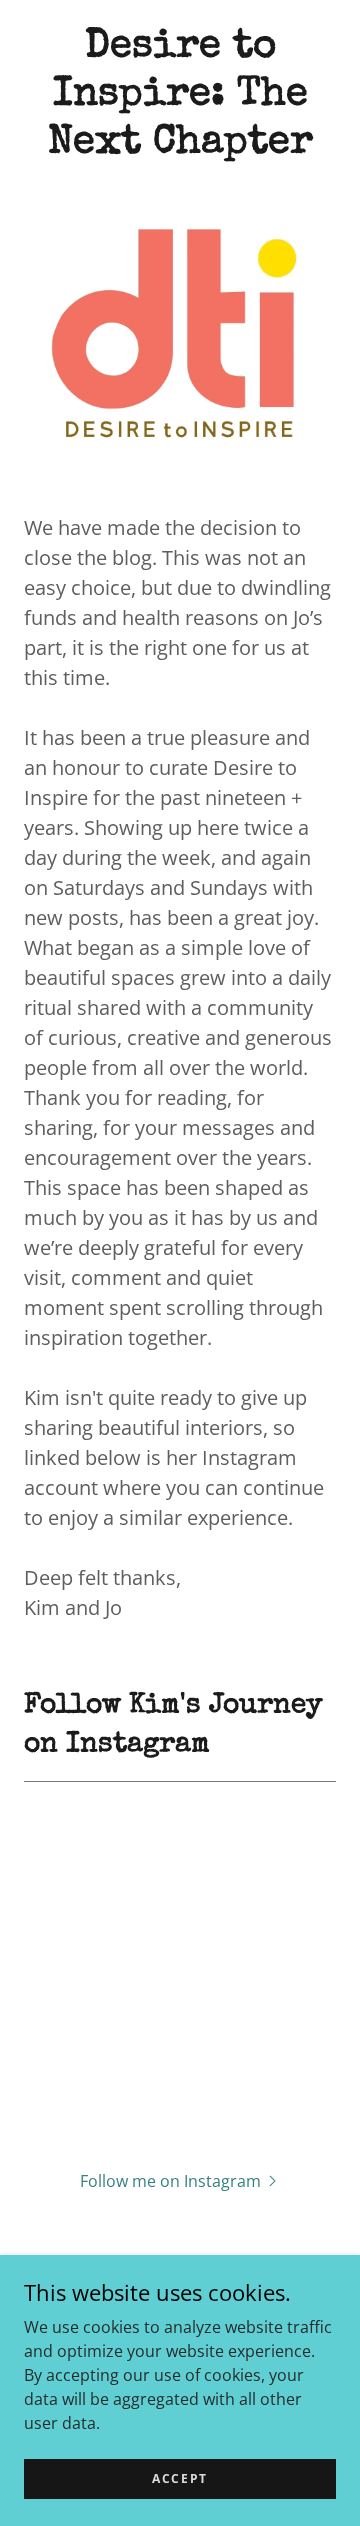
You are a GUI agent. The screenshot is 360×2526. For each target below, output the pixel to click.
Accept (180, 2478)
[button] (180, 2180)
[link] (180, 96)
